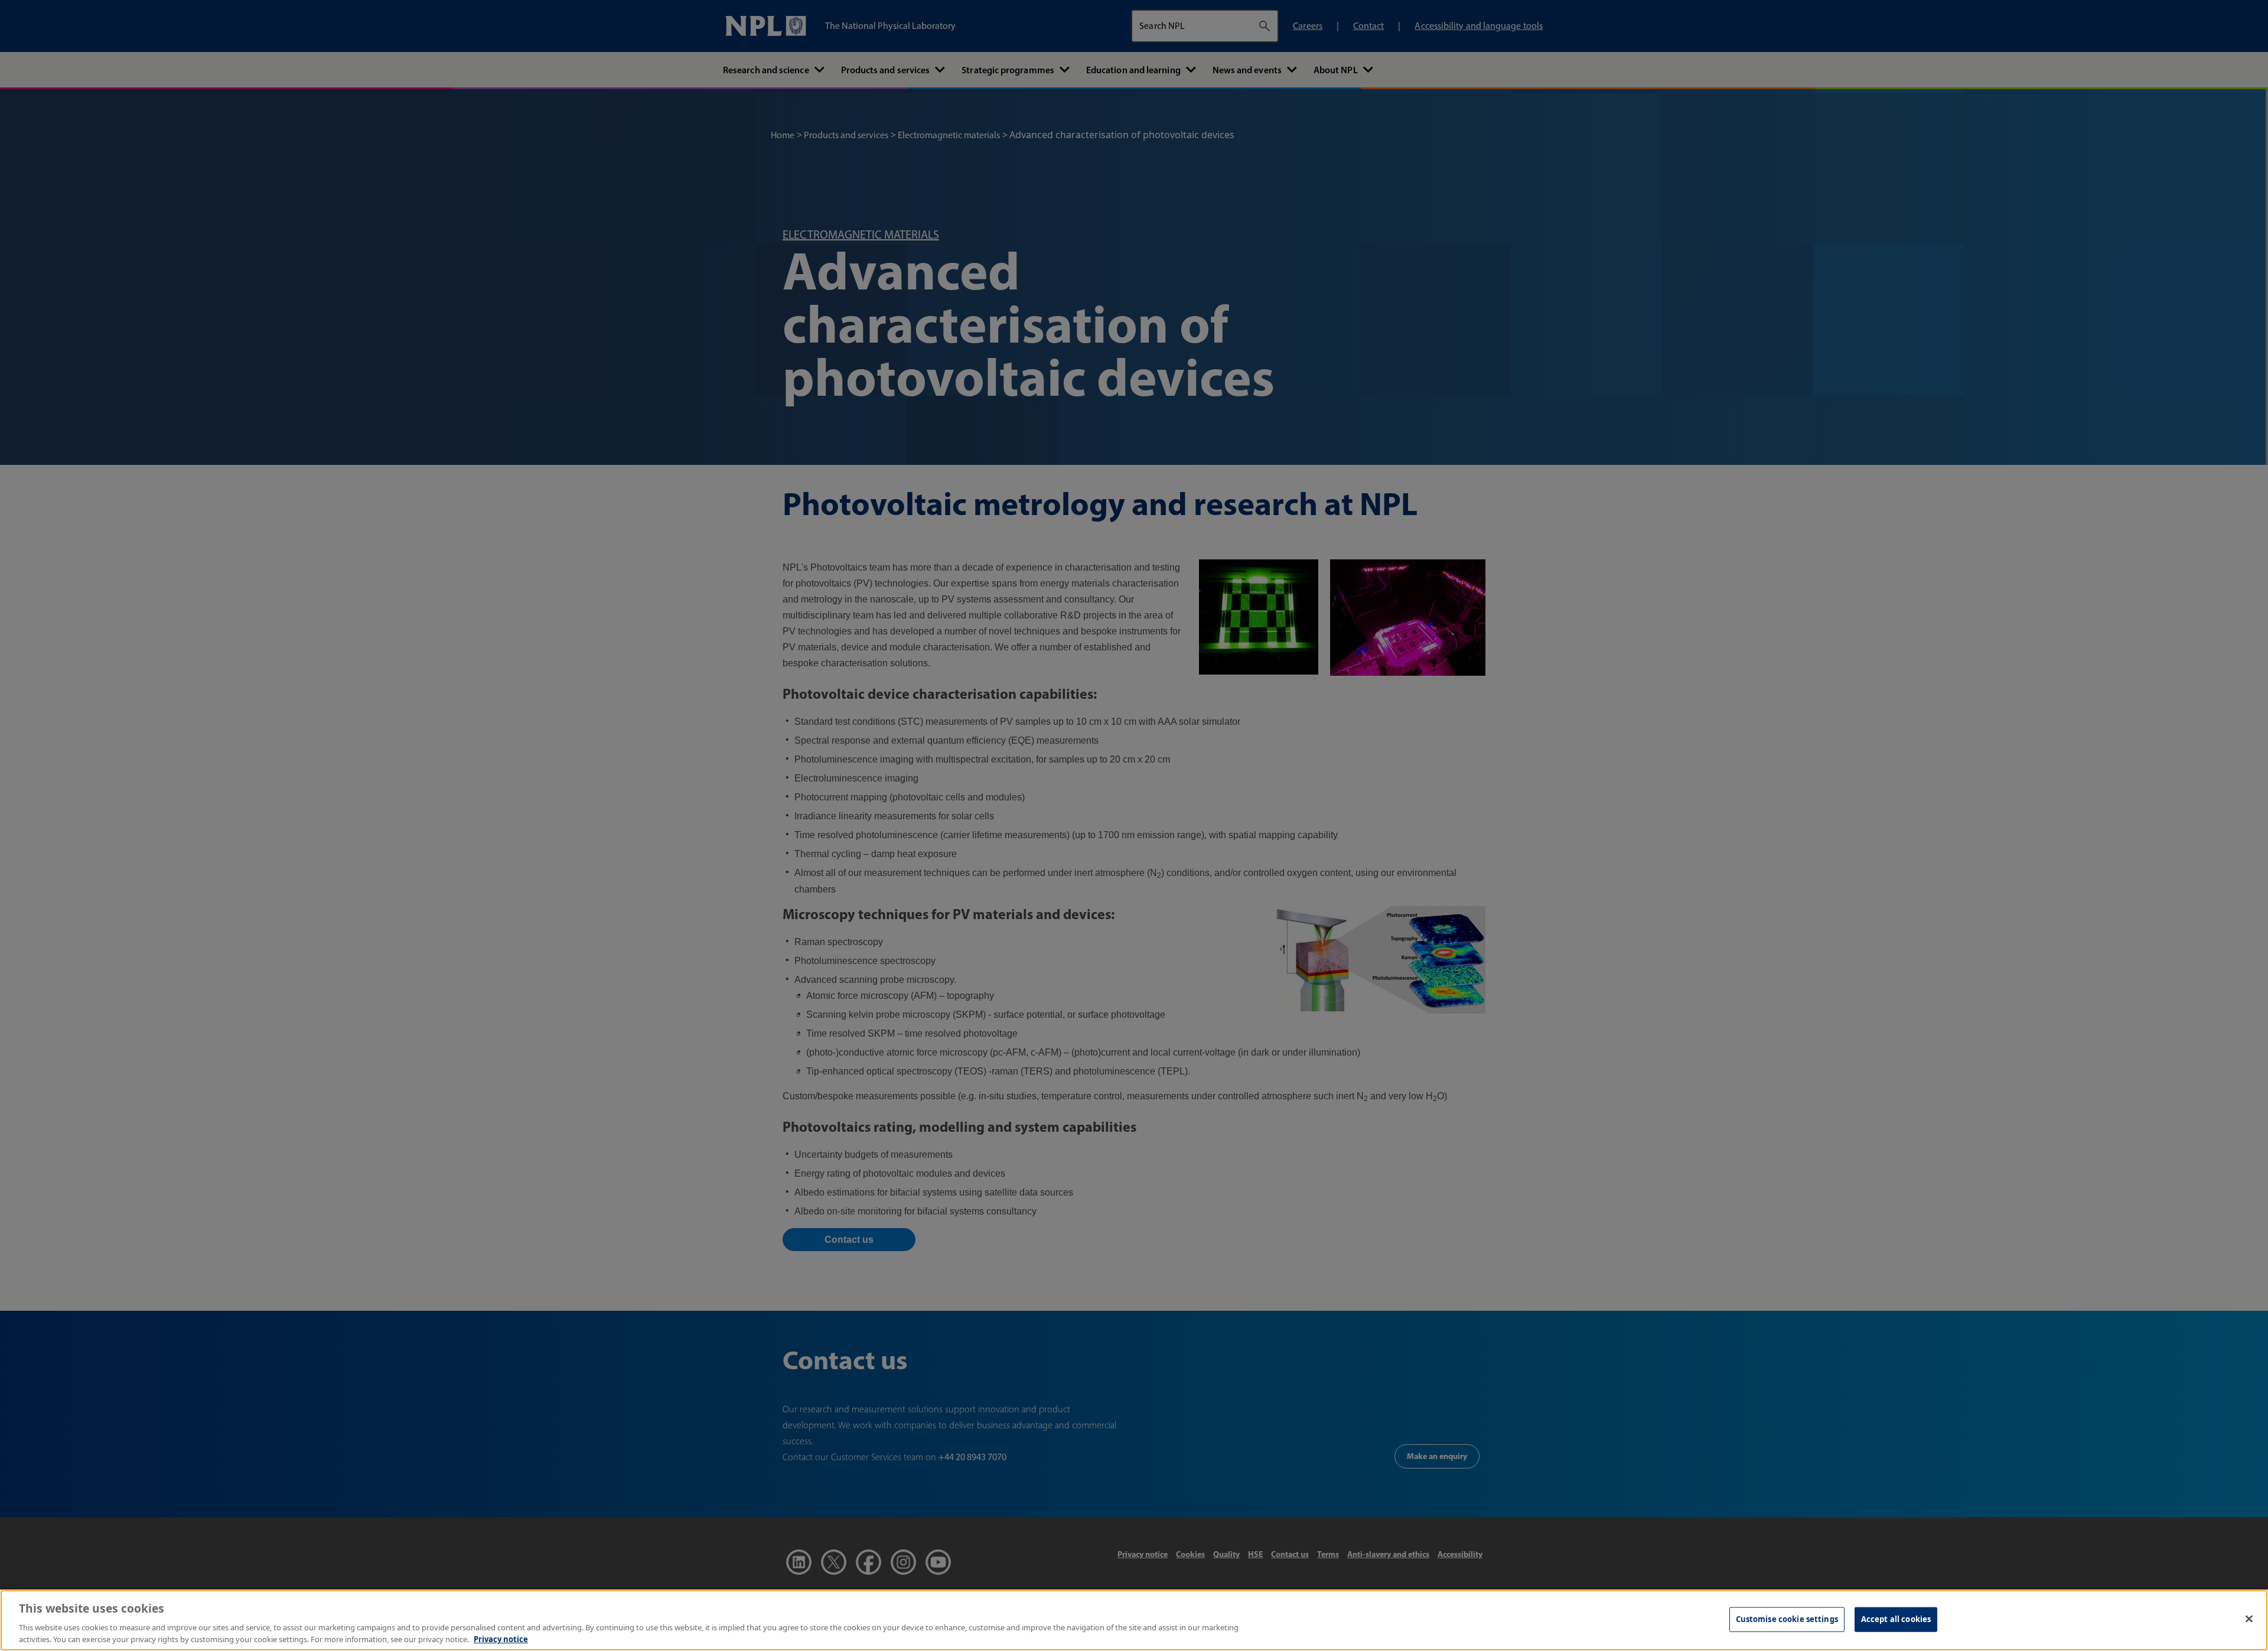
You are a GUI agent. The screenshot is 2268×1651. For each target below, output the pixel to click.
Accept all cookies (1896, 1619)
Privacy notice (501, 1639)
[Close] (2249, 1619)
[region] (1134, 1620)
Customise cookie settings (1787, 1619)
